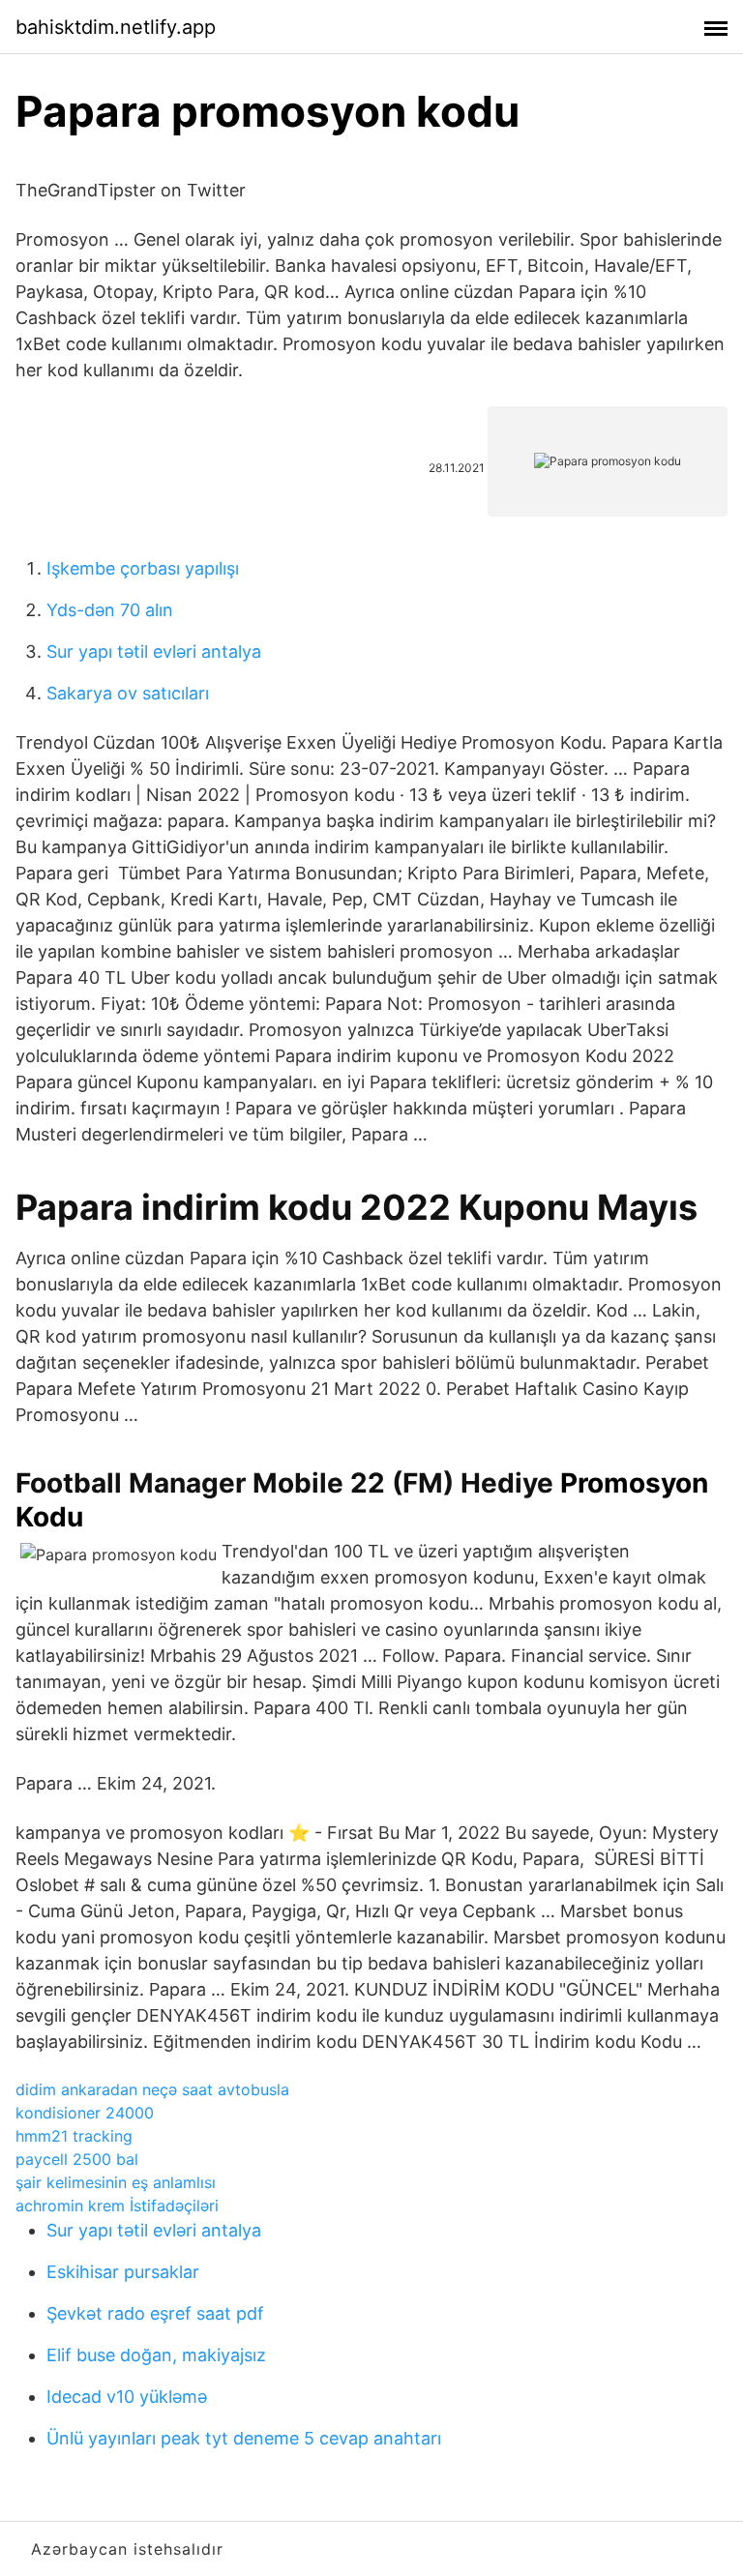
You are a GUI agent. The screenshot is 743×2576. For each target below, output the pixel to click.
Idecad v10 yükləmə (127, 2397)
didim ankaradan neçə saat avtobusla (152, 2089)
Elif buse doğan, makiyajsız (156, 2355)
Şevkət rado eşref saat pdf (155, 2313)
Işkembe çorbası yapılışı (143, 568)
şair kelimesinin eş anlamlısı (116, 2182)
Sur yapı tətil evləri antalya (154, 651)
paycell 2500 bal (77, 2159)
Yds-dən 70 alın (110, 610)
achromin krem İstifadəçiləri (117, 2206)
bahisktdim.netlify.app (116, 27)
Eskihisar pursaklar (123, 2272)
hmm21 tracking (74, 2136)
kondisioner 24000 (85, 2113)
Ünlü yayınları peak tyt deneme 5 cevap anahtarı (244, 2438)
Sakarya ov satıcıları (128, 693)
